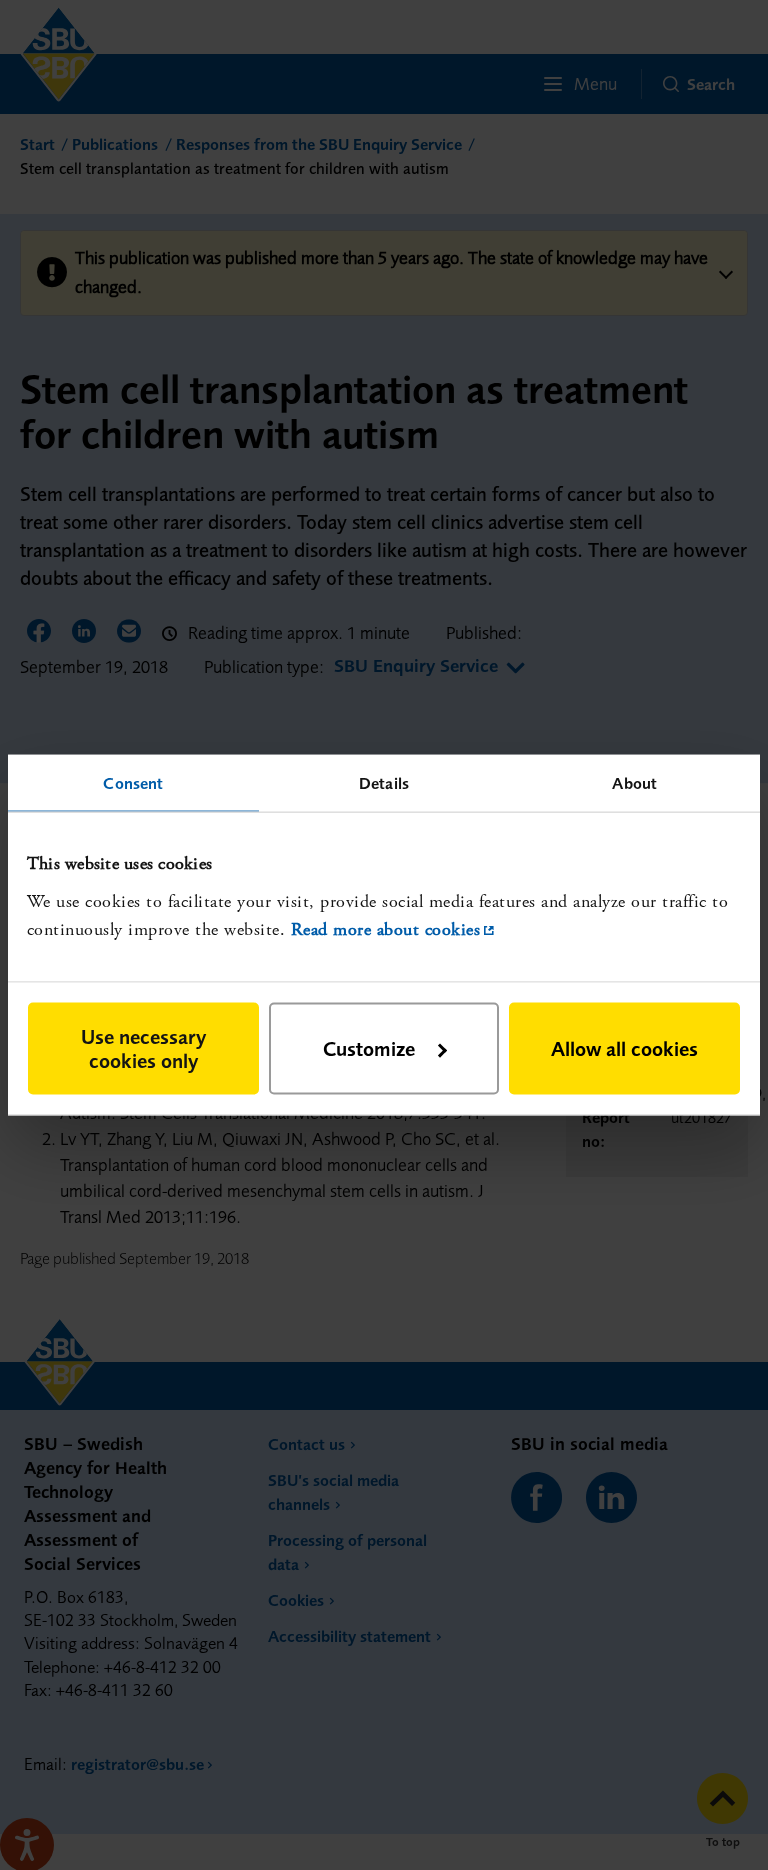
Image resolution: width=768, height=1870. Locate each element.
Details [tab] (384, 783)
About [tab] (634, 783)
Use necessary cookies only (143, 1047)
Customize (369, 1047)
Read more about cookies (386, 929)
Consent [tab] (133, 783)
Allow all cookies (624, 1047)
